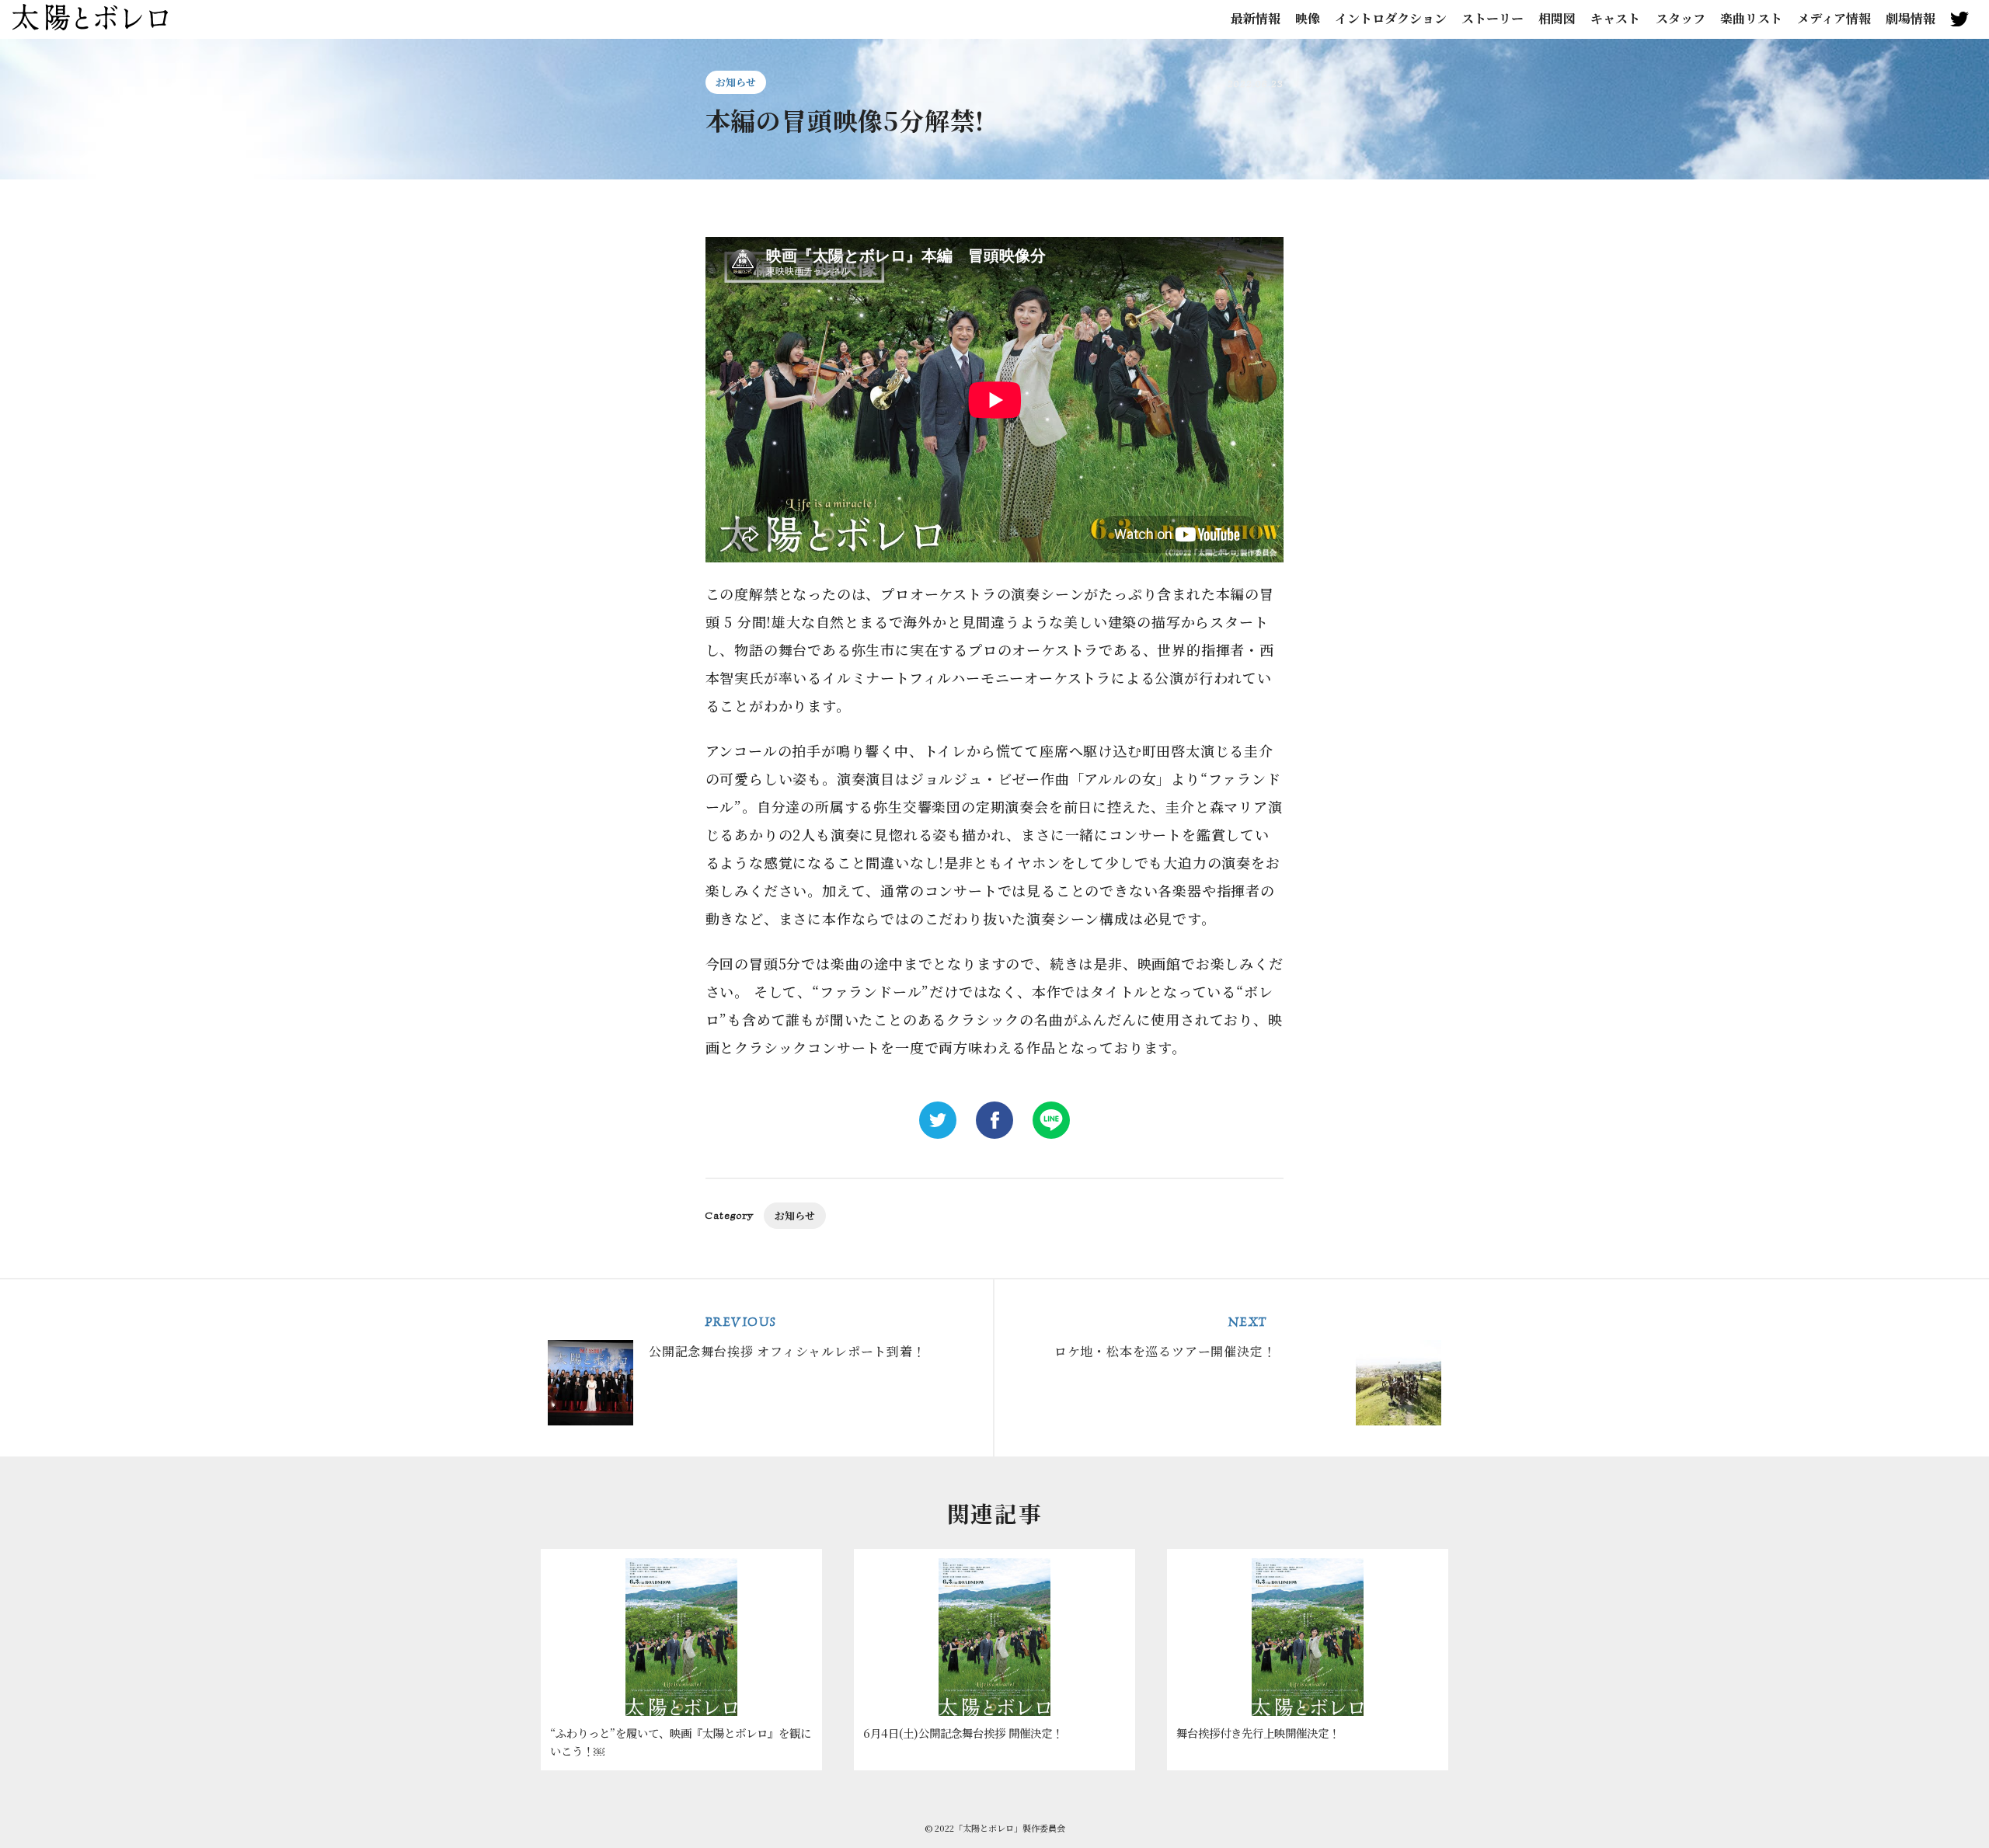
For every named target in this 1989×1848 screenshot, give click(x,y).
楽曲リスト (1751, 19)
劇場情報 (1911, 19)
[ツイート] (938, 1120)
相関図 (1557, 19)
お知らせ (736, 82)
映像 (1308, 19)
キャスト (1615, 19)
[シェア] (994, 1120)
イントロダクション (1391, 19)
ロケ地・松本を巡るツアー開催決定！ (1165, 1337)
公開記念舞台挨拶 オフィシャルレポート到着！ (787, 1337)
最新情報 (1256, 19)
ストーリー (1493, 19)
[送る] (1051, 1120)
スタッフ (1681, 19)
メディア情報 (1834, 19)
